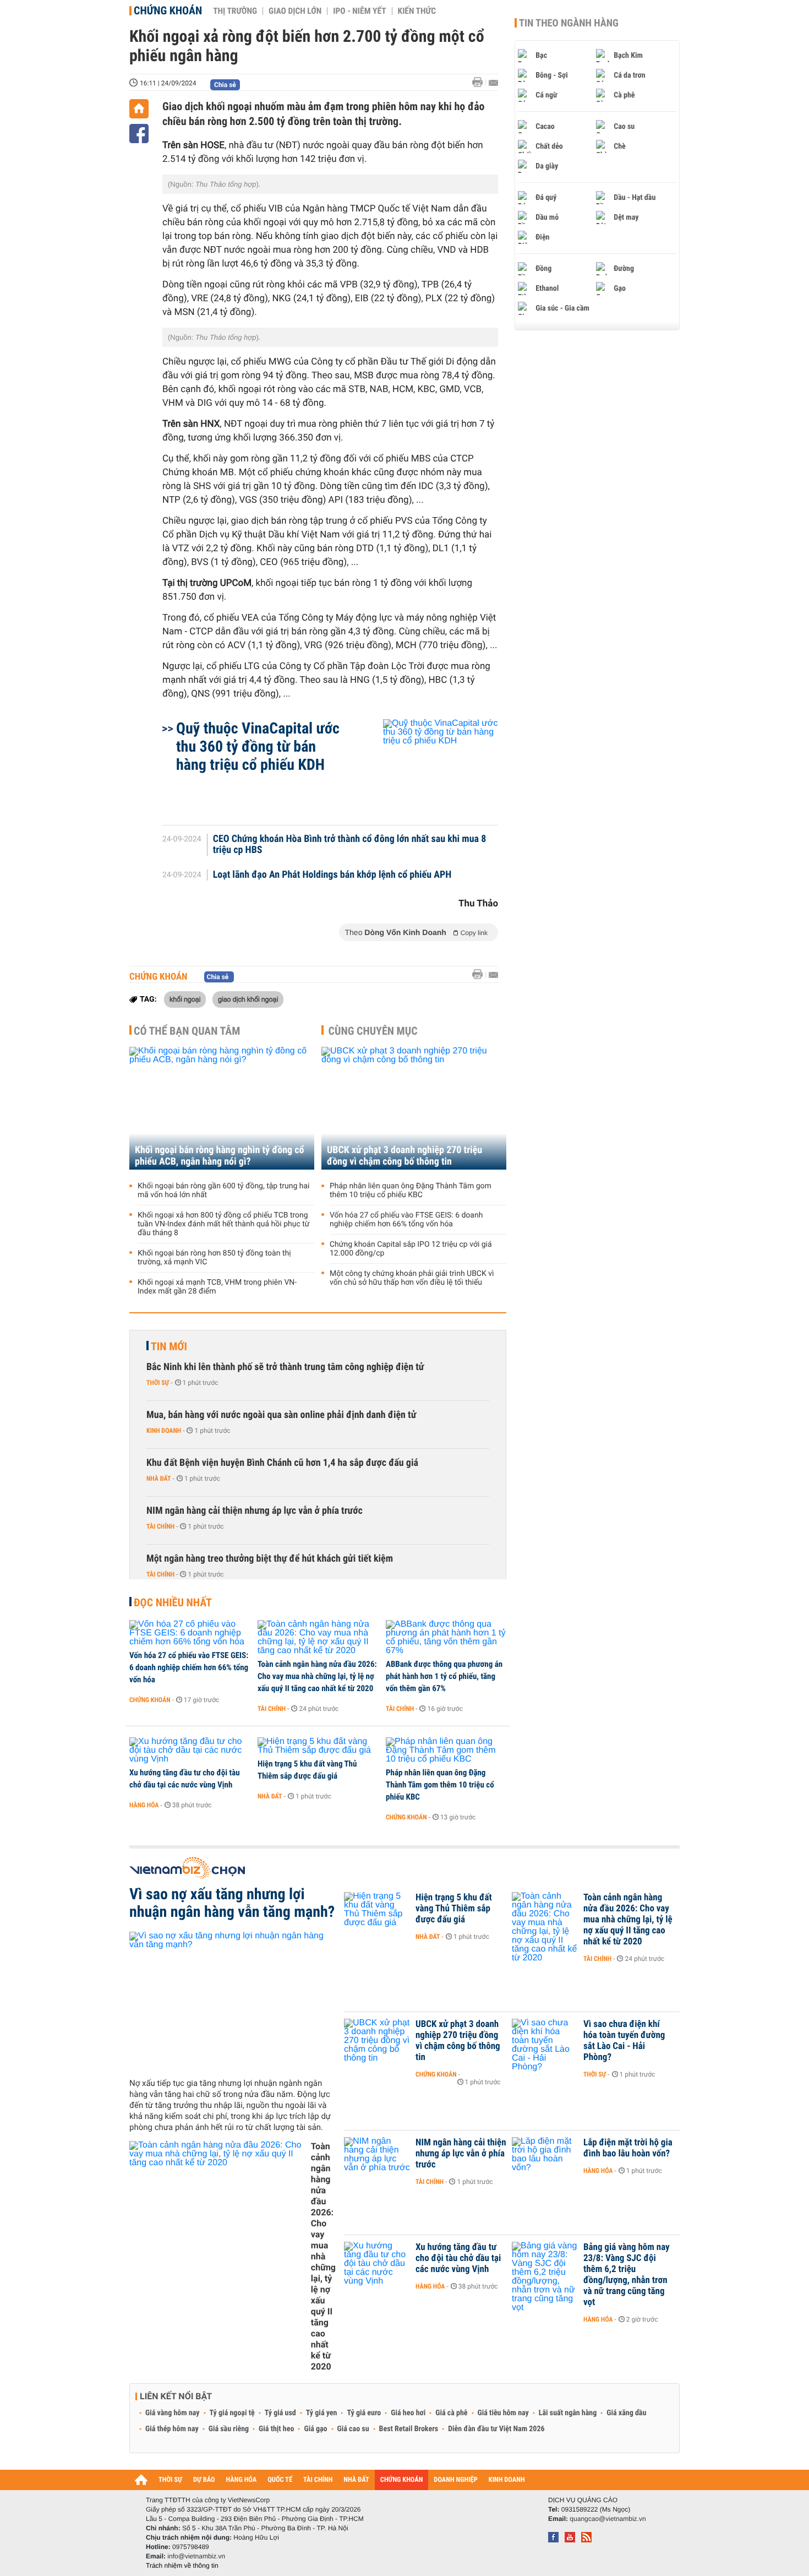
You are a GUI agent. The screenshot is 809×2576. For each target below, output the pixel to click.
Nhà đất (159, 1479)
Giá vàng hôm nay (173, 2413)
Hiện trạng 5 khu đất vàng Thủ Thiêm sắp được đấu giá (307, 1770)
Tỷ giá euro (364, 2413)
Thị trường (235, 11)
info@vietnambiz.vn (196, 2556)
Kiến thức (417, 11)
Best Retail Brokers (409, 2429)
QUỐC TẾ (280, 2480)
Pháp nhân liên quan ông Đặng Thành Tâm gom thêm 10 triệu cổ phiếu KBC (411, 1191)
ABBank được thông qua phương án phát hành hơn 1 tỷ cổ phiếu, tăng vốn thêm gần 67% (444, 1676)
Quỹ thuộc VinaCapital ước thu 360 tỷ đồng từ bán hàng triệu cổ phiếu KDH (258, 746)
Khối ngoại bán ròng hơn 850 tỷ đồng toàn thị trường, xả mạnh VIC (214, 1258)
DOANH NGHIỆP (455, 2480)
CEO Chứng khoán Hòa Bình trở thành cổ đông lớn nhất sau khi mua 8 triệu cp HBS (350, 845)
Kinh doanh (164, 1431)
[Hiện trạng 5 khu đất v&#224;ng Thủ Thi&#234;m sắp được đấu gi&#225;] (318, 1746)
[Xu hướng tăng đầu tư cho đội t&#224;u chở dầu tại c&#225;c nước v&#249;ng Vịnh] (190, 1751)
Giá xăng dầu (626, 2413)
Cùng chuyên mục (373, 1031)
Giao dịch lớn (295, 11)
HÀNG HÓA (242, 2480)
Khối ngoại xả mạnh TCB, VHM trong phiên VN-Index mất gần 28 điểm (217, 1287)
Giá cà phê (451, 2413)
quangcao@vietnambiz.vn (608, 2519)
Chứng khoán (168, 10)
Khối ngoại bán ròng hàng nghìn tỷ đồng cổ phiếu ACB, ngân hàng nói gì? (220, 1156)
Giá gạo (315, 2429)
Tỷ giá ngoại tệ (232, 2413)
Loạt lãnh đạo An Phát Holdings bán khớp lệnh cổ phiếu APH (332, 875)
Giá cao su (353, 2429)
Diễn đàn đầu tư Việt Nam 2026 (496, 2429)
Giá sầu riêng (229, 2429)
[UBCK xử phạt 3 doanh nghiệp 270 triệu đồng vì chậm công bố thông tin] (414, 1108)
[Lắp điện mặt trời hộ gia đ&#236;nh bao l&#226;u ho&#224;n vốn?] (545, 2159)
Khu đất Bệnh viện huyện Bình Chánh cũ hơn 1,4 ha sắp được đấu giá (282, 1463)
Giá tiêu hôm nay (503, 2413)
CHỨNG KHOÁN (402, 2480)
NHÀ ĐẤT (356, 2480)
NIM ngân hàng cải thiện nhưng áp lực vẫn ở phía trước (255, 1511)
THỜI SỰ (170, 2480)
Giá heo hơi (408, 2413)
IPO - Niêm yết (359, 11)
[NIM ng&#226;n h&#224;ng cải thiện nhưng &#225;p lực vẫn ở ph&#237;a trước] (377, 2159)
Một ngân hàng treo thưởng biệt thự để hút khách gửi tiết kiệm (270, 1559)
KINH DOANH (507, 2480)
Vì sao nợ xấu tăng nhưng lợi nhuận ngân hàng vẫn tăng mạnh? (232, 1903)
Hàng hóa (144, 1805)
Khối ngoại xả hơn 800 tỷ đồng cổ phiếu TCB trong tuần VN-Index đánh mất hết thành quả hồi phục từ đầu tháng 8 (224, 1224)
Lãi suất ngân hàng (568, 2413)
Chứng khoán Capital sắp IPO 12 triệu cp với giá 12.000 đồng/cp (411, 1249)
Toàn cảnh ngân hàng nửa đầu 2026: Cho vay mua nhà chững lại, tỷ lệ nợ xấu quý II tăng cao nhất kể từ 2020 (317, 1676)
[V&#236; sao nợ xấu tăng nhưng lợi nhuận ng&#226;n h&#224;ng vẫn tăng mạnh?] (233, 2001)
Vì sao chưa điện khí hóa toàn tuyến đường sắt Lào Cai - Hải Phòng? (624, 2041)
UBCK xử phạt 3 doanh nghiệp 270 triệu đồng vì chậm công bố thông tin (404, 1156)
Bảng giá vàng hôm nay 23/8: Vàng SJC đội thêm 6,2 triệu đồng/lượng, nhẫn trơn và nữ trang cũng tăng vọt (627, 2275)
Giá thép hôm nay (172, 2429)
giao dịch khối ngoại (248, 999)
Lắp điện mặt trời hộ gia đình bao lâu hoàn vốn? (628, 2148)
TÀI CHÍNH (318, 2480)
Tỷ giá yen (322, 2413)
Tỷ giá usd (280, 2413)
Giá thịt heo (276, 2429)
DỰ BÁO (204, 2480)
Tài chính (160, 1526)
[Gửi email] (493, 83)
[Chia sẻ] (139, 134)
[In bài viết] (480, 82)
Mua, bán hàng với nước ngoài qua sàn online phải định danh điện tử (281, 1415)
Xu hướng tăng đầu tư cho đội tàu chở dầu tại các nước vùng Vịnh (185, 1779)
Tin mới (169, 1346)
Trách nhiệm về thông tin (182, 2566)
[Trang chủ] (139, 109)
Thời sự (158, 1383)
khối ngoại (185, 999)
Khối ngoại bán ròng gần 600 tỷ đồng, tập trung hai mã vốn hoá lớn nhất (223, 1191)
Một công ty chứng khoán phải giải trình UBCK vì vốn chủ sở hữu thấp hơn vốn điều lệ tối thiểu (412, 1278)
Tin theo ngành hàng (569, 23)
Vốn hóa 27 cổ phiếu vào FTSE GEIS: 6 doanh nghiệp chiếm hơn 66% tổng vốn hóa (406, 1220)
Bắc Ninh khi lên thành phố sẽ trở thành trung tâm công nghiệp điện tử (285, 1367)
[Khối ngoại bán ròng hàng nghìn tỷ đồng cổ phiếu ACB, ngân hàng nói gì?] (222, 1108)
